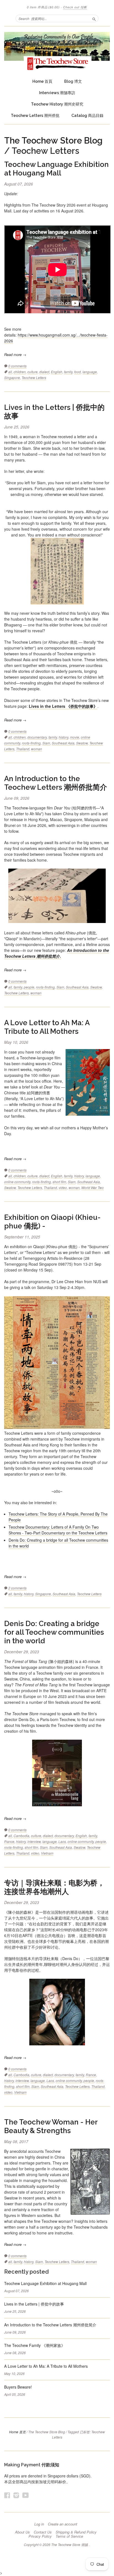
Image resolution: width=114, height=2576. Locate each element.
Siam (46, 743)
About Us (22, 2532)
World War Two (93, 1187)
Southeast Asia (63, 743)
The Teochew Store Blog (53, 141)
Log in (39, 2524)
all (10, 372)
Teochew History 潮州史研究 (57, 104)
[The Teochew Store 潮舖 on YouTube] (26, 2495)
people (29, 987)
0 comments (17, 366)
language (90, 372)
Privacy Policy (40, 2536)
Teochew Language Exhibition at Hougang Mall (56, 169)
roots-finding (31, 743)
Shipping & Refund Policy (76, 2532)
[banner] (57, 51)
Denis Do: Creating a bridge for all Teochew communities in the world (54, 1632)
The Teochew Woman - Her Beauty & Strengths (51, 2126)
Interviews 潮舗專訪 (57, 93)
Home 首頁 (42, 81)
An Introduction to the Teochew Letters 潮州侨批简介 (56, 783)
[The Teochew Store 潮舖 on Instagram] (16, 2495)
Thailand (23, 749)
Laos (62, 1841)
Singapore (12, 378)
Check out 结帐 (75, 7)
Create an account (63, 2524)
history (64, 737)
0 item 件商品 (43, 7)
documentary (37, 737)
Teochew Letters (34, 378)
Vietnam (47, 1853)
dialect (44, 372)
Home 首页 (17, 2432)
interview (34, 1841)
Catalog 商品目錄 (87, 116)
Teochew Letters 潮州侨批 (35, 116)
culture (33, 372)
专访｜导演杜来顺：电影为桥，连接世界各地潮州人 (54, 1887)
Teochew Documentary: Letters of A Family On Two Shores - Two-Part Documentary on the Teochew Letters (58, 1530)
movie (75, 737)
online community (17, 1182)
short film (59, 1182)
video (63, 1187)
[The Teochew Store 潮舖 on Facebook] (7, 2495)
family (68, 372)
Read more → (15, 354)
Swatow (82, 743)
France (9, 1841)
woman (37, 749)
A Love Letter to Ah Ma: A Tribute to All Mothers (47, 1027)
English (57, 372)
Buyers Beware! (18, 2387)
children (20, 372)
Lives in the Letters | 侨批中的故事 (34, 2304)
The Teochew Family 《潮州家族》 (35, 2345)
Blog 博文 (73, 81)
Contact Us (43, 2532)
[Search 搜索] (94, 18)
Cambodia (21, 1836)
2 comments (17, 1588)
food (77, 372)
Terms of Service (69, 2536)
